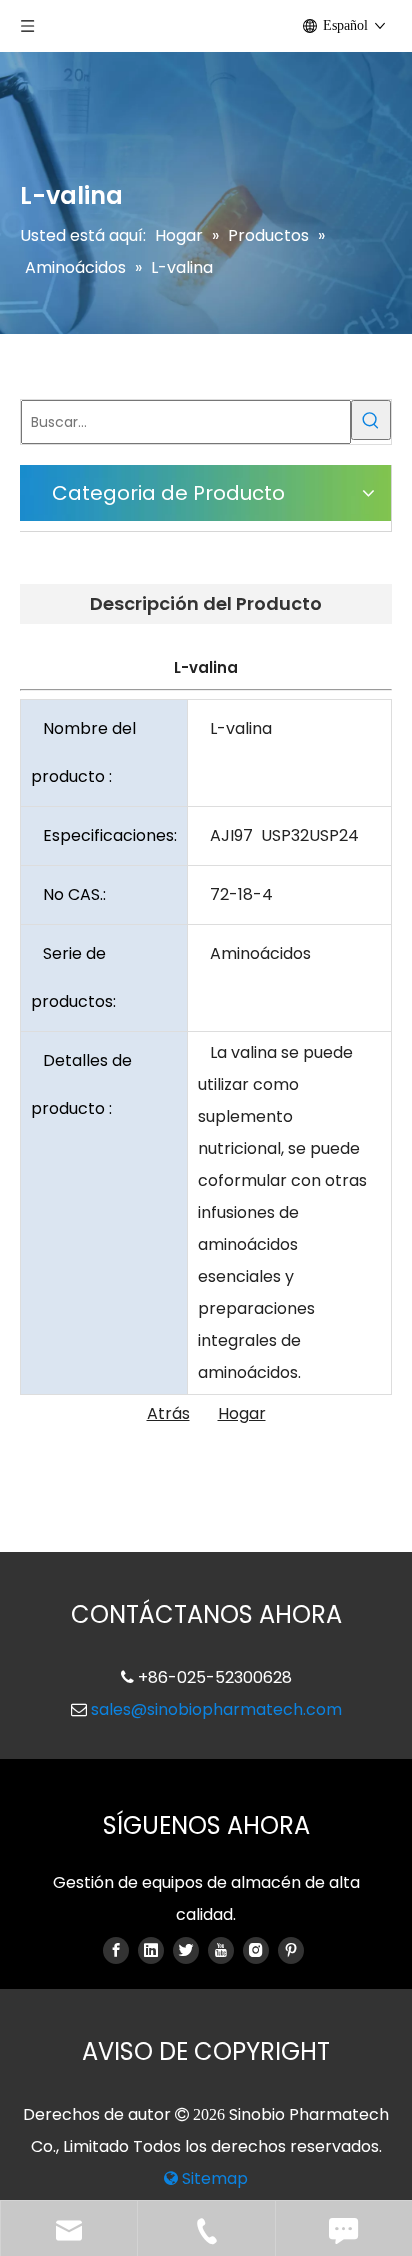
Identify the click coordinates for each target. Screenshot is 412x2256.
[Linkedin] (151, 1950)
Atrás (168, 1413)
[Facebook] (116, 1950)
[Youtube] (221, 1950)
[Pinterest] (291, 1950)
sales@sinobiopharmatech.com (216, 1709)
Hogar (242, 1413)
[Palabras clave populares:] (371, 420)
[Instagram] (256, 1950)
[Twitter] (186, 1950)
